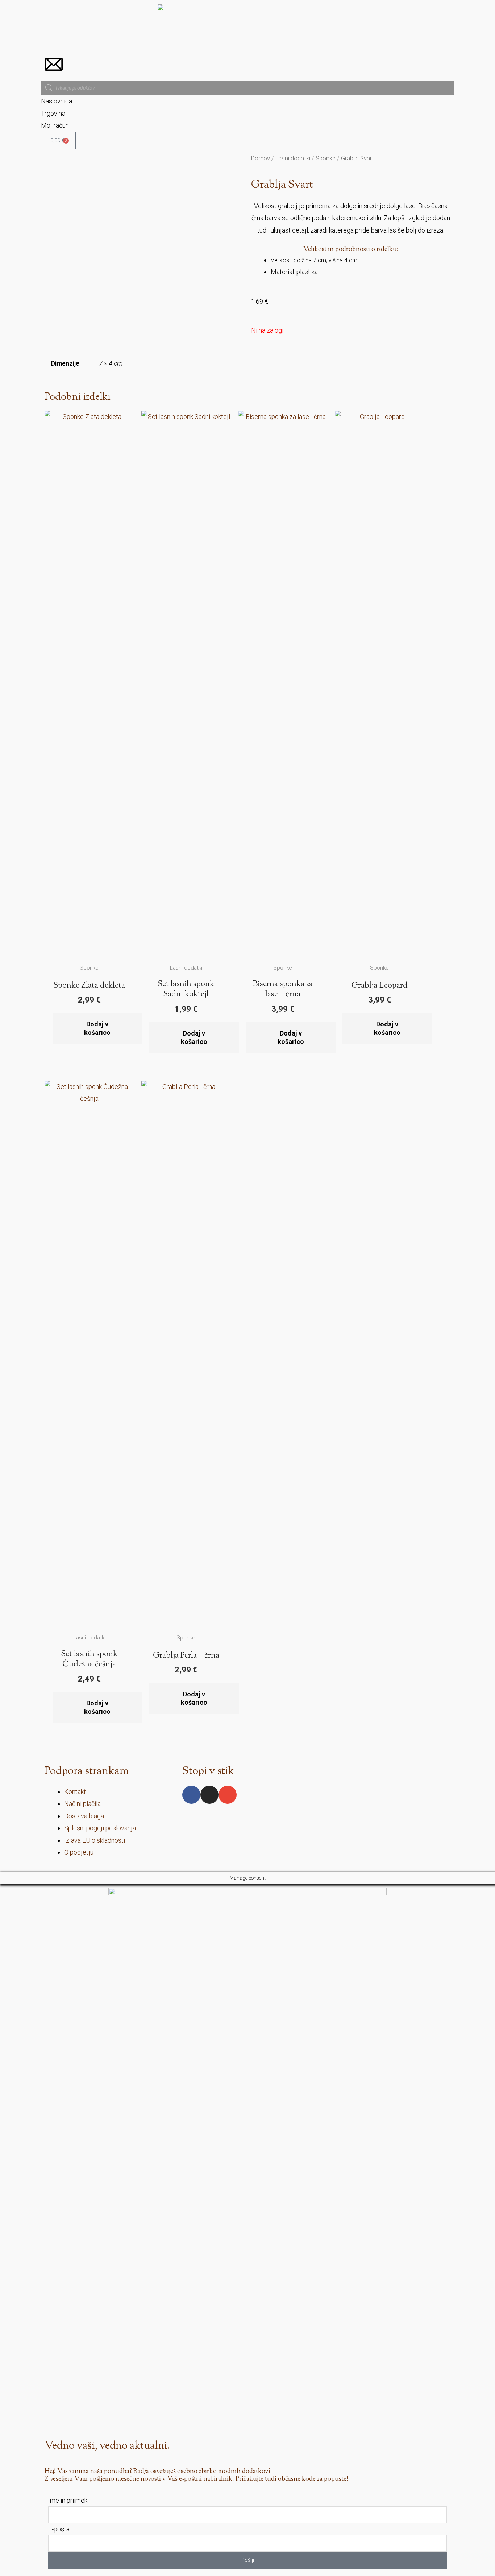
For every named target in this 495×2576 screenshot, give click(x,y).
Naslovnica (57, 101)
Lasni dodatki (293, 158)
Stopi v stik (208, 1771)
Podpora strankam (87, 1771)
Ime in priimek (68, 2500)
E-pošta (59, 2529)
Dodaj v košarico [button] (97, 1028)
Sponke (326, 158)
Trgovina (53, 113)
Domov (261, 158)
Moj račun (55, 125)
